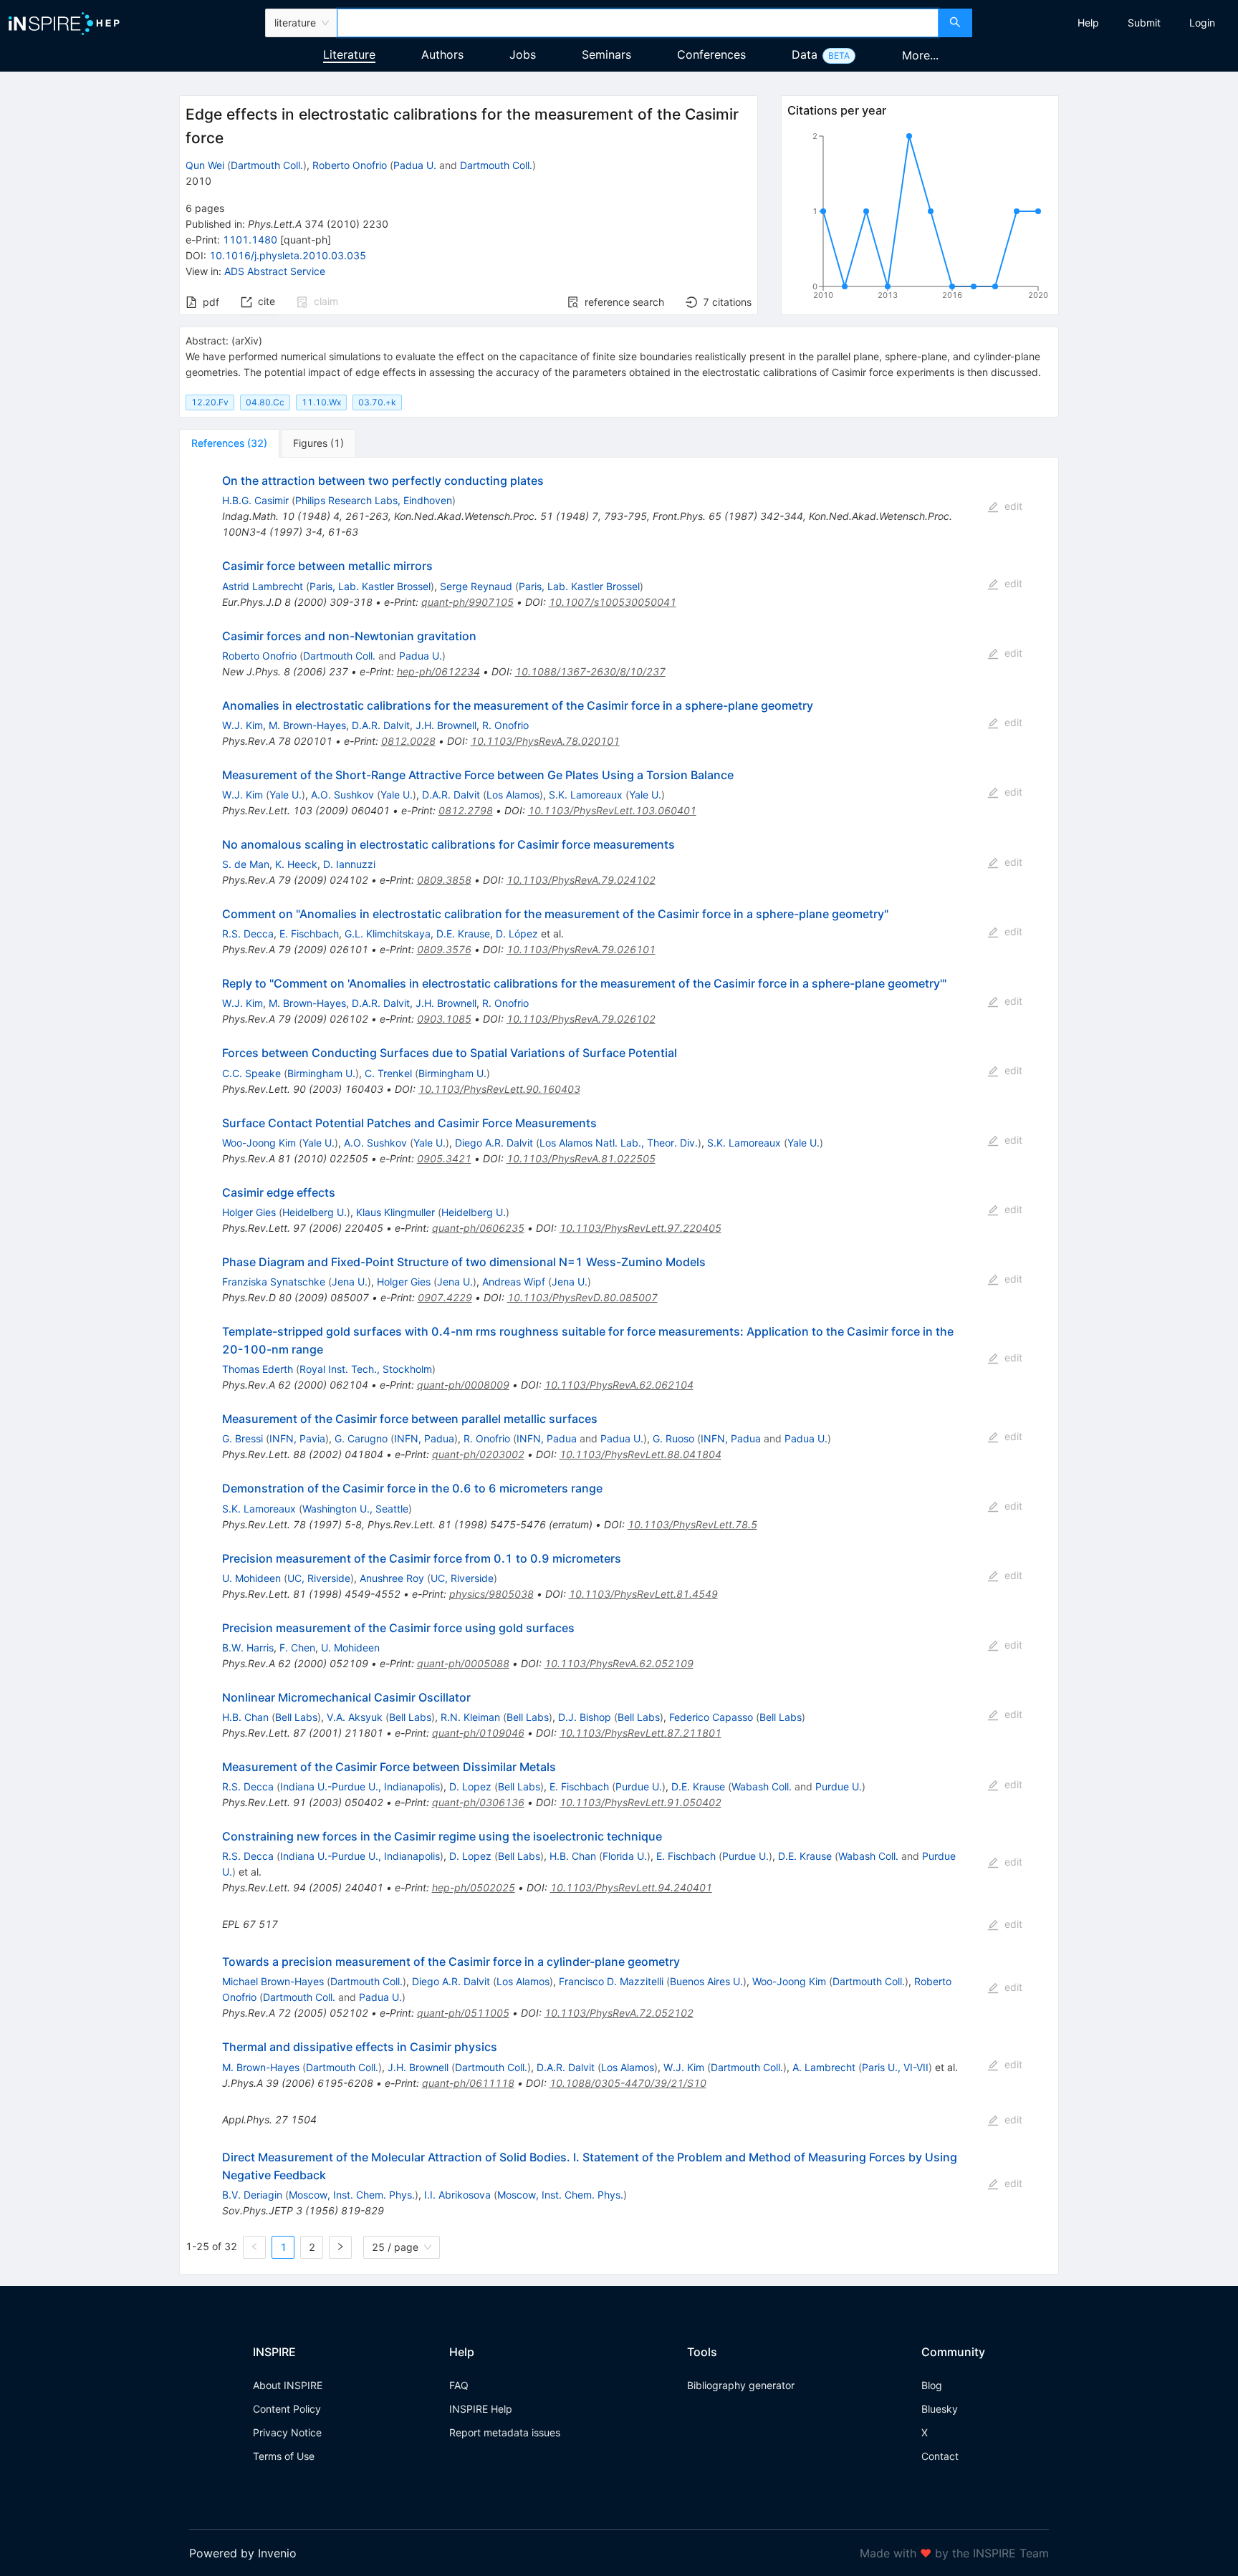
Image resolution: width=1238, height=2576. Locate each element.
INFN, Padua (424, 1438)
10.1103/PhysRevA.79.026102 (581, 1019)
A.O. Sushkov (342, 795)
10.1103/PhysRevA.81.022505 (581, 1158)
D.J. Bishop (585, 1717)
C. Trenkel (388, 1073)
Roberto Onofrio (350, 165)
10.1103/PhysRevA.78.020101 (545, 741)
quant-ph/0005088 (463, 1663)
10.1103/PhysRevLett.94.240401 (631, 1887)
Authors (442, 54)
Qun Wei (205, 165)
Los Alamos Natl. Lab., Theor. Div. (619, 1143)
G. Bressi (243, 1438)
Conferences (711, 54)
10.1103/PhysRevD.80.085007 (582, 1297)
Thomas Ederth (258, 1369)
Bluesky (940, 2409)
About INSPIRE (288, 2385)
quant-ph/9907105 (467, 602)
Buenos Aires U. (706, 1981)
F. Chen (297, 1648)
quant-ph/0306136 (478, 1802)
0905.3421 (444, 1158)
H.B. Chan (245, 1717)
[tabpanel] (619, 1366)
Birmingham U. (321, 1073)
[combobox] (638, 23)
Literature (349, 54)
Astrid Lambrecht (263, 586)
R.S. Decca (248, 934)
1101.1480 (250, 240)
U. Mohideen (251, 1578)
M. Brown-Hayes (307, 725)
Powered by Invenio (243, 2553)
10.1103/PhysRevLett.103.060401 (612, 810)
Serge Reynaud (476, 586)
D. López (517, 934)
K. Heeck (296, 864)
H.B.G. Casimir (255, 500)
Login (1202, 23)
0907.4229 (445, 1297)
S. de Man (246, 864)
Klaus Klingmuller (395, 1212)
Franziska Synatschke (274, 1282)
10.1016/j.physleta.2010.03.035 (288, 255)
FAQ (459, 2385)
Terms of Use (284, 2456)
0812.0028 (408, 741)
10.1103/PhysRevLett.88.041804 (640, 1454)
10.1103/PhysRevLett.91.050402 (640, 1802)
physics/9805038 (491, 1594)
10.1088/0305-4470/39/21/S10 (628, 2083)
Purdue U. (639, 1786)
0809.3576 (444, 949)
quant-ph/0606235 (478, 1228)
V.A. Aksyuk (355, 1717)
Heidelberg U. (315, 1212)
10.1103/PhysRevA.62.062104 (619, 1385)
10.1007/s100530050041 (613, 602)
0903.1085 (444, 1019)
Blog (932, 2385)
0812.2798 (466, 810)
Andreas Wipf (514, 1282)
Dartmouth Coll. (267, 165)
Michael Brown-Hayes (273, 1981)
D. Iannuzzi (349, 864)
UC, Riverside (319, 1578)
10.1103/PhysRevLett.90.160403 (499, 1089)
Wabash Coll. (762, 1786)
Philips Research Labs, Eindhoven (374, 500)
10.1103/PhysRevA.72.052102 (619, 2013)
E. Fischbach (309, 934)
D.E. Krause (463, 934)
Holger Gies (249, 1212)
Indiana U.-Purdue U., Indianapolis (360, 1786)
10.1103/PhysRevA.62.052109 (619, 1663)
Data (805, 54)
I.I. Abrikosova (457, 2195)
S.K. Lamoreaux (586, 795)
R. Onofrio (505, 725)
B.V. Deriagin (252, 2195)
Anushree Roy (392, 1578)
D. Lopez (470, 1786)
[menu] (1107, 23)
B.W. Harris (248, 1648)
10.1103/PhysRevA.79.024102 (581, 880)
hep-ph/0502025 (474, 1887)
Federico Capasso (711, 1717)
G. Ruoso (673, 1438)
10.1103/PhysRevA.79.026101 (581, 949)
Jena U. (350, 1282)
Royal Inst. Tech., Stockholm (366, 1369)
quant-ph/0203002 (478, 1454)
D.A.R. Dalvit (381, 725)
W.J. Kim (243, 725)
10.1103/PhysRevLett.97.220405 (640, 1228)
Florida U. (625, 1856)
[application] (920, 218)
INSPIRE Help (481, 2409)
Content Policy (287, 2409)
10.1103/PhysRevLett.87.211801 (640, 1733)
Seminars (606, 54)
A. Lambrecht (824, 2067)
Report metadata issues (505, 2432)
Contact (940, 2456)
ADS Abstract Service (275, 271)
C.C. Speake (251, 1073)
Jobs (523, 54)
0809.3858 (444, 880)
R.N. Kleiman (470, 1717)
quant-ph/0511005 (463, 2013)
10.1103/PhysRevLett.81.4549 (643, 1594)
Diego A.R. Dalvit (494, 1143)
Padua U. (415, 165)
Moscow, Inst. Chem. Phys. (352, 2195)
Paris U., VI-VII (895, 2067)
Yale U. (285, 795)
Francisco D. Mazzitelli (611, 1981)
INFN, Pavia (297, 1438)
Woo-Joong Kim (259, 1143)
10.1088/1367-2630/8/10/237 (590, 671)
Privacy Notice (287, 2432)
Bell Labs (296, 1717)
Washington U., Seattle (355, 1509)
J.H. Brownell (446, 725)
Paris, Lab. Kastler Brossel (370, 586)
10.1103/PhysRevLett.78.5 (692, 1524)
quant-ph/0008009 (463, 1385)
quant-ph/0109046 (478, 1733)
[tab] (229, 443)
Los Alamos (513, 795)
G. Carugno (361, 1438)
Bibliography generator (741, 2385)
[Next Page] (340, 2247)
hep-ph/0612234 (438, 671)
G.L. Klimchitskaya (388, 934)
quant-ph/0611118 (468, 2083)
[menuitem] (1088, 23)
